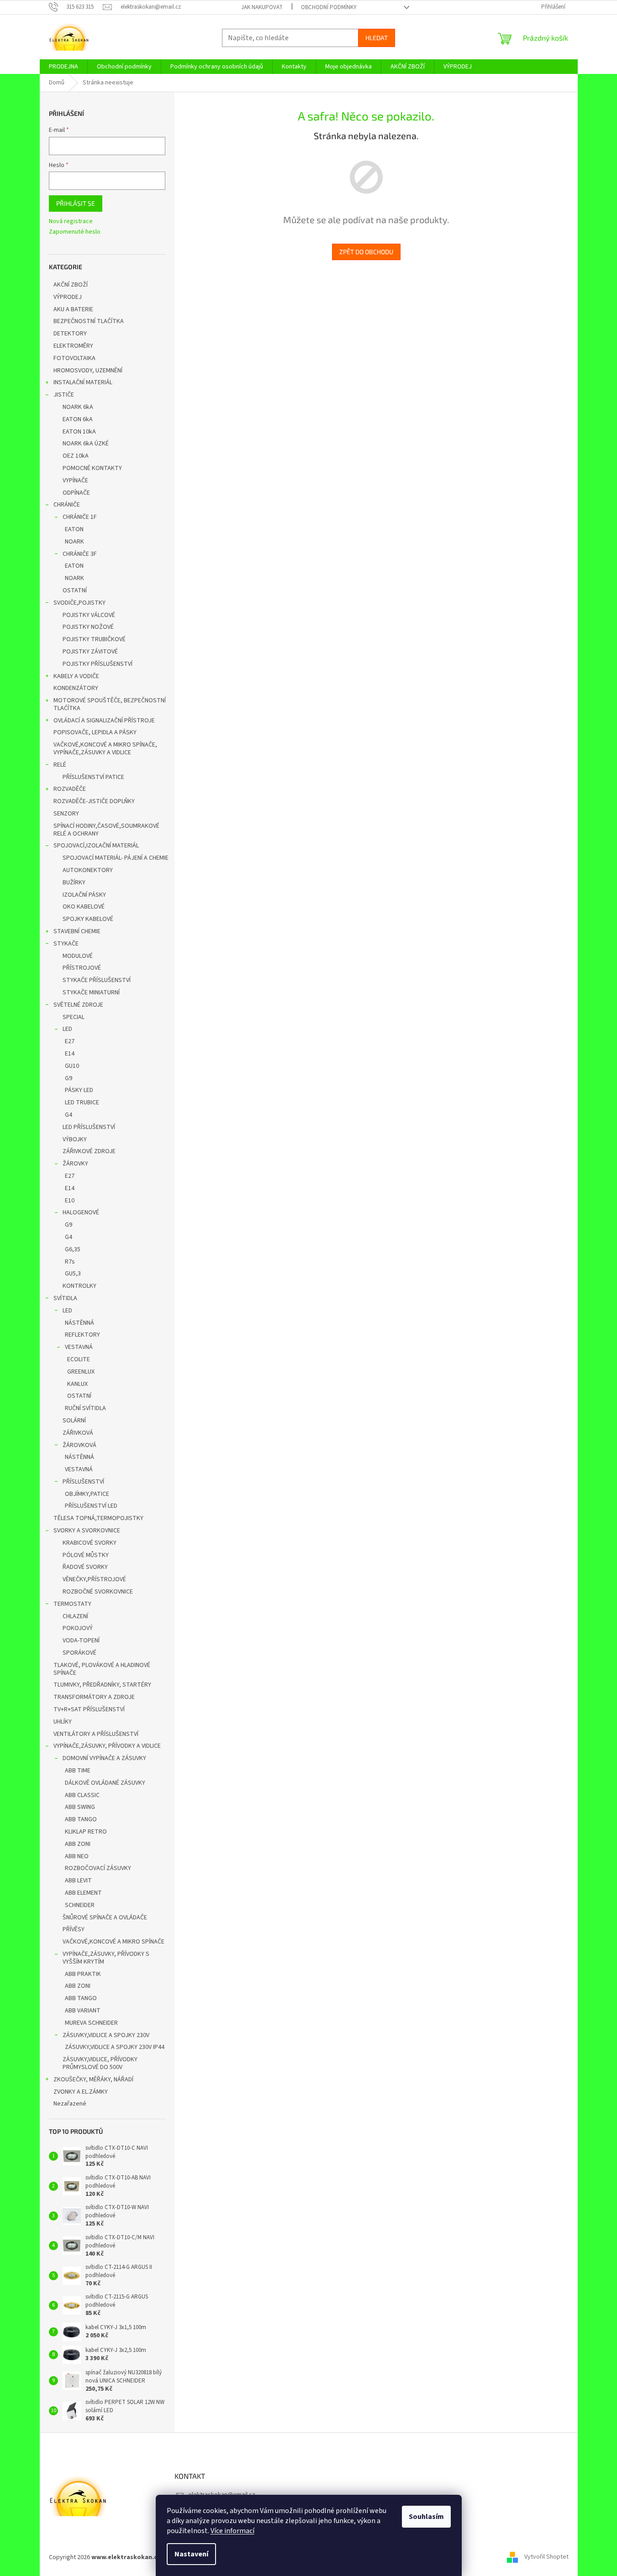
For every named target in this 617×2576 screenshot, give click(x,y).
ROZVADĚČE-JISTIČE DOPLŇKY (94, 801)
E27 (70, 1041)
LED (67, 1029)
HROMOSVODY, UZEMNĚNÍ (88, 371)
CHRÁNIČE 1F (80, 517)
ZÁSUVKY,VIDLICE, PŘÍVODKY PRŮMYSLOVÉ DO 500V (100, 2063)
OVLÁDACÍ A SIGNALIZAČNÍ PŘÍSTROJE (104, 721)
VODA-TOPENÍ (81, 1641)
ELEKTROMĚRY (73, 346)
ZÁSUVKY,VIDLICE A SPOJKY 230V (106, 2035)
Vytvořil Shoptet (546, 2557)
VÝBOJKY (75, 1139)
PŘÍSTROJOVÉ (82, 968)
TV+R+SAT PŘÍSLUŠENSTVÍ (89, 1709)
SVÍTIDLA (65, 1298)
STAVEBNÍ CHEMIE (77, 931)
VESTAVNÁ (79, 1347)
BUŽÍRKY (74, 883)
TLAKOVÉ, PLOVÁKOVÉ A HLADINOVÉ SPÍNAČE (102, 1669)
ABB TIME (78, 1771)
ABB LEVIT (78, 1881)
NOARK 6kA (78, 407)
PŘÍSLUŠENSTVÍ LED (91, 1506)
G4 (69, 1115)
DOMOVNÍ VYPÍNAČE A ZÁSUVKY (104, 1758)
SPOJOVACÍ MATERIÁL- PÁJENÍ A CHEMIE (116, 858)
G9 (69, 1078)
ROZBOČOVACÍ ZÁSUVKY (98, 1868)
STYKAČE (66, 944)
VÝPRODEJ (68, 297)
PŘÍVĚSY (74, 1929)
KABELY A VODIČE (76, 676)
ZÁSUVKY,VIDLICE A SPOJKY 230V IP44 (115, 2047)
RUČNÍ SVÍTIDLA (85, 1408)
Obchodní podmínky (329, 7)
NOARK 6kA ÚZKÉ (86, 444)
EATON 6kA (78, 419)
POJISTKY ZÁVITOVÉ (90, 652)
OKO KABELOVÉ (84, 907)
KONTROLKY (79, 1286)
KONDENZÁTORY (76, 688)
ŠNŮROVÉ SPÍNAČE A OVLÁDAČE (105, 1918)
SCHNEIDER (80, 1905)
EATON (74, 529)
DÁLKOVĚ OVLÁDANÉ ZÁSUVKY (105, 1783)
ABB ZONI (78, 1844)
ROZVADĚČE (70, 789)
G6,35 (73, 1249)
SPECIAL (74, 1017)
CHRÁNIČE (67, 505)
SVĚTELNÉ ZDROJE (78, 1005)
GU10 (72, 1066)
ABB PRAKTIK (83, 1974)
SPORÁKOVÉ (79, 1653)
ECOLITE (79, 1359)
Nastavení (191, 2554)
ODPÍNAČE (76, 493)
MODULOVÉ (78, 956)
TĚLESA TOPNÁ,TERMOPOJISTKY (98, 1518)
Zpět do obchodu (366, 252)
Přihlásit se (76, 203)
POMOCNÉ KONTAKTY (92, 468)
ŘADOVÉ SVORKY (85, 1567)
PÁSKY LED (79, 1090)
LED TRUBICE (82, 1103)
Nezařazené (70, 2104)
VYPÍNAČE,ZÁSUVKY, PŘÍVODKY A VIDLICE (107, 1746)
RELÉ (60, 765)
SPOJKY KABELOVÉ (88, 919)
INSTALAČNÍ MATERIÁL (83, 382)
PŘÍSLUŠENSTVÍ (83, 1482)
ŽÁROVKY (75, 1164)
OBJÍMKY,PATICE (87, 1494)
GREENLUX (81, 1372)
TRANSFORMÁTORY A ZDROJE (94, 1697)
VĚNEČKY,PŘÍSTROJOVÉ (94, 1579)
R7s (70, 1262)
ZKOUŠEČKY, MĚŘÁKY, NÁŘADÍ (93, 2080)
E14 (70, 1054)
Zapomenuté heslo (75, 232)
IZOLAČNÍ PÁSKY (84, 895)
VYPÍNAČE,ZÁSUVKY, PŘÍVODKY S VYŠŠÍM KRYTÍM (106, 1958)
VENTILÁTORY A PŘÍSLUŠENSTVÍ (96, 1734)
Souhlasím (426, 2517)
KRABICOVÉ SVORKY (90, 1543)
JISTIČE (64, 395)
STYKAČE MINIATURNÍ (91, 993)
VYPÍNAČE (75, 481)
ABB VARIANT (83, 2011)
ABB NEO (77, 1856)
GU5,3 (73, 1274)
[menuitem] (63, 67)
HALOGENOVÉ (81, 1212)
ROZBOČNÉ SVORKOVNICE (98, 1592)
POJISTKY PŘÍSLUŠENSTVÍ (98, 664)
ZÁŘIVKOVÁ (78, 1433)
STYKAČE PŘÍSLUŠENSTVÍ (97, 980)
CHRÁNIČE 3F (80, 554)
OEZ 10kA (76, 456)
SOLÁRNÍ (74, 1421)
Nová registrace (71, 222)
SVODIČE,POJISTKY (79, 603)
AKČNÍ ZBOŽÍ (71, 285)
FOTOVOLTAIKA (74, 358)
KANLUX (77, 1384)
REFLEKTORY (82, 1335)
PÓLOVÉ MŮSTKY (86, 1555)
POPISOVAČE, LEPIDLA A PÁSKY (95, 732)
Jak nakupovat (262, 7)
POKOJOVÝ (78, 1628)
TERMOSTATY (72, 1604)
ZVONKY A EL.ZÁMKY (81, 2092)
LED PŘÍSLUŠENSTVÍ (89, 1127)
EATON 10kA (79, 432)
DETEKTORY (70, 334)
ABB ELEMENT (83, 1893)
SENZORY (66, 814)
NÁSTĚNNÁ (79, 1323)
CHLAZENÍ (75, 1616)
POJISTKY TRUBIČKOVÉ (94, 639)
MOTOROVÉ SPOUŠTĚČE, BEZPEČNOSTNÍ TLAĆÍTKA (110, 704)
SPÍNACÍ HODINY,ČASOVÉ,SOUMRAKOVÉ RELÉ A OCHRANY (106, 830)
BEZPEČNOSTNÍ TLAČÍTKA (89, 321)
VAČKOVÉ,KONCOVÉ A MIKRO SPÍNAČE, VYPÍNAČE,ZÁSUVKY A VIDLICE (105, 749)
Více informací (232, 2531)
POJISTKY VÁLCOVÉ (89, 615)
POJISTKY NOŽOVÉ (88, 627)
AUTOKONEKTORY (88, 870)
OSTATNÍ (75, 590)
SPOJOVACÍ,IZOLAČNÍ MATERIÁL (96, 846)
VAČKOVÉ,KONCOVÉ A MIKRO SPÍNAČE (113, 1942)
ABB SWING (80, 1807)
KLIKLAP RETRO (86, 1832)
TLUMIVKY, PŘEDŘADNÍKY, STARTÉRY (102, 1685)
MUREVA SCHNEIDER (91, 2023)
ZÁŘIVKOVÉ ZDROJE (89, 1151)
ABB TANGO (81, 1819)
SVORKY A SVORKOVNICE (87, 1531)
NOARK (74, 542)
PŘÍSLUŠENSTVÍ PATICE (93, 777)
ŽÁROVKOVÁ (79, 1445)
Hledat (377, 38)
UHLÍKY (63, 1722)
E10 (70, 1201)
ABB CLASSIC (82, 1795)
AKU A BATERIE (73, 309)
